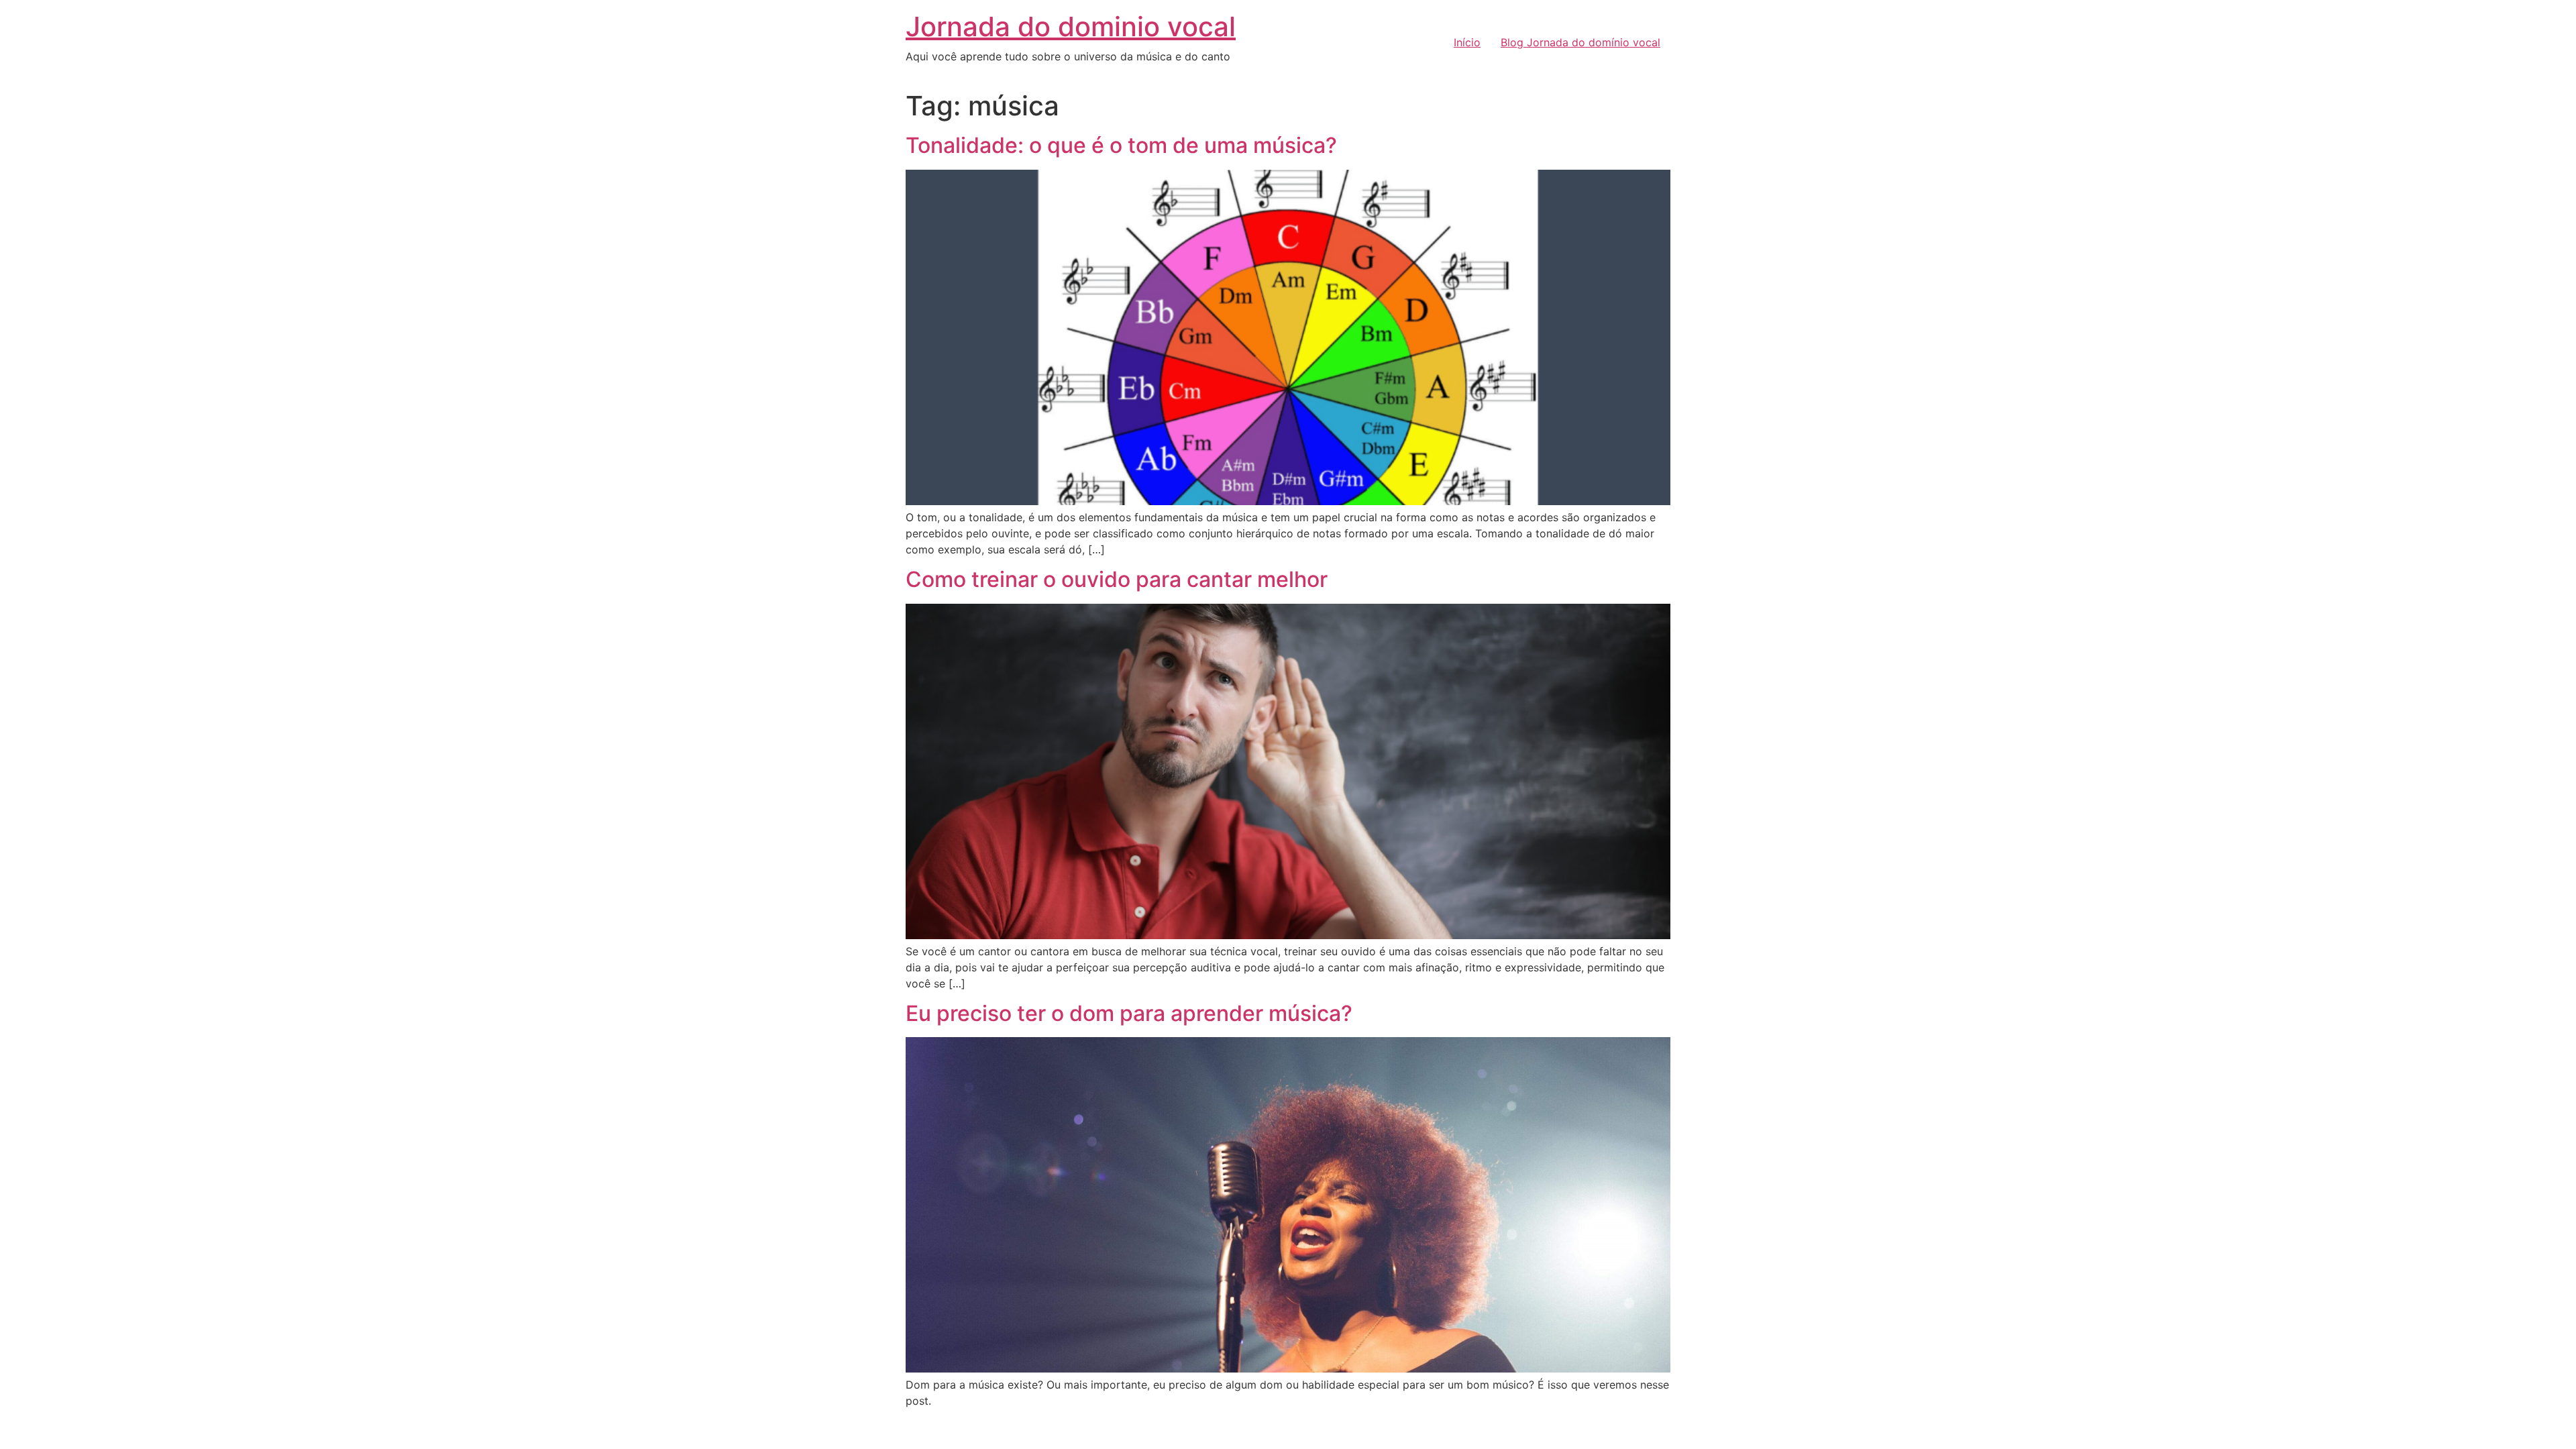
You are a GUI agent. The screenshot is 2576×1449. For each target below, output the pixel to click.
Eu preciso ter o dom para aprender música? (1129, 1013)
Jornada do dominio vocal (1071, 26)
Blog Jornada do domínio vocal (1580, 42)
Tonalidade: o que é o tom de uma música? (1121, 145)
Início (1467, 42)
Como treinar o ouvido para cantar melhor (1117, 579)
